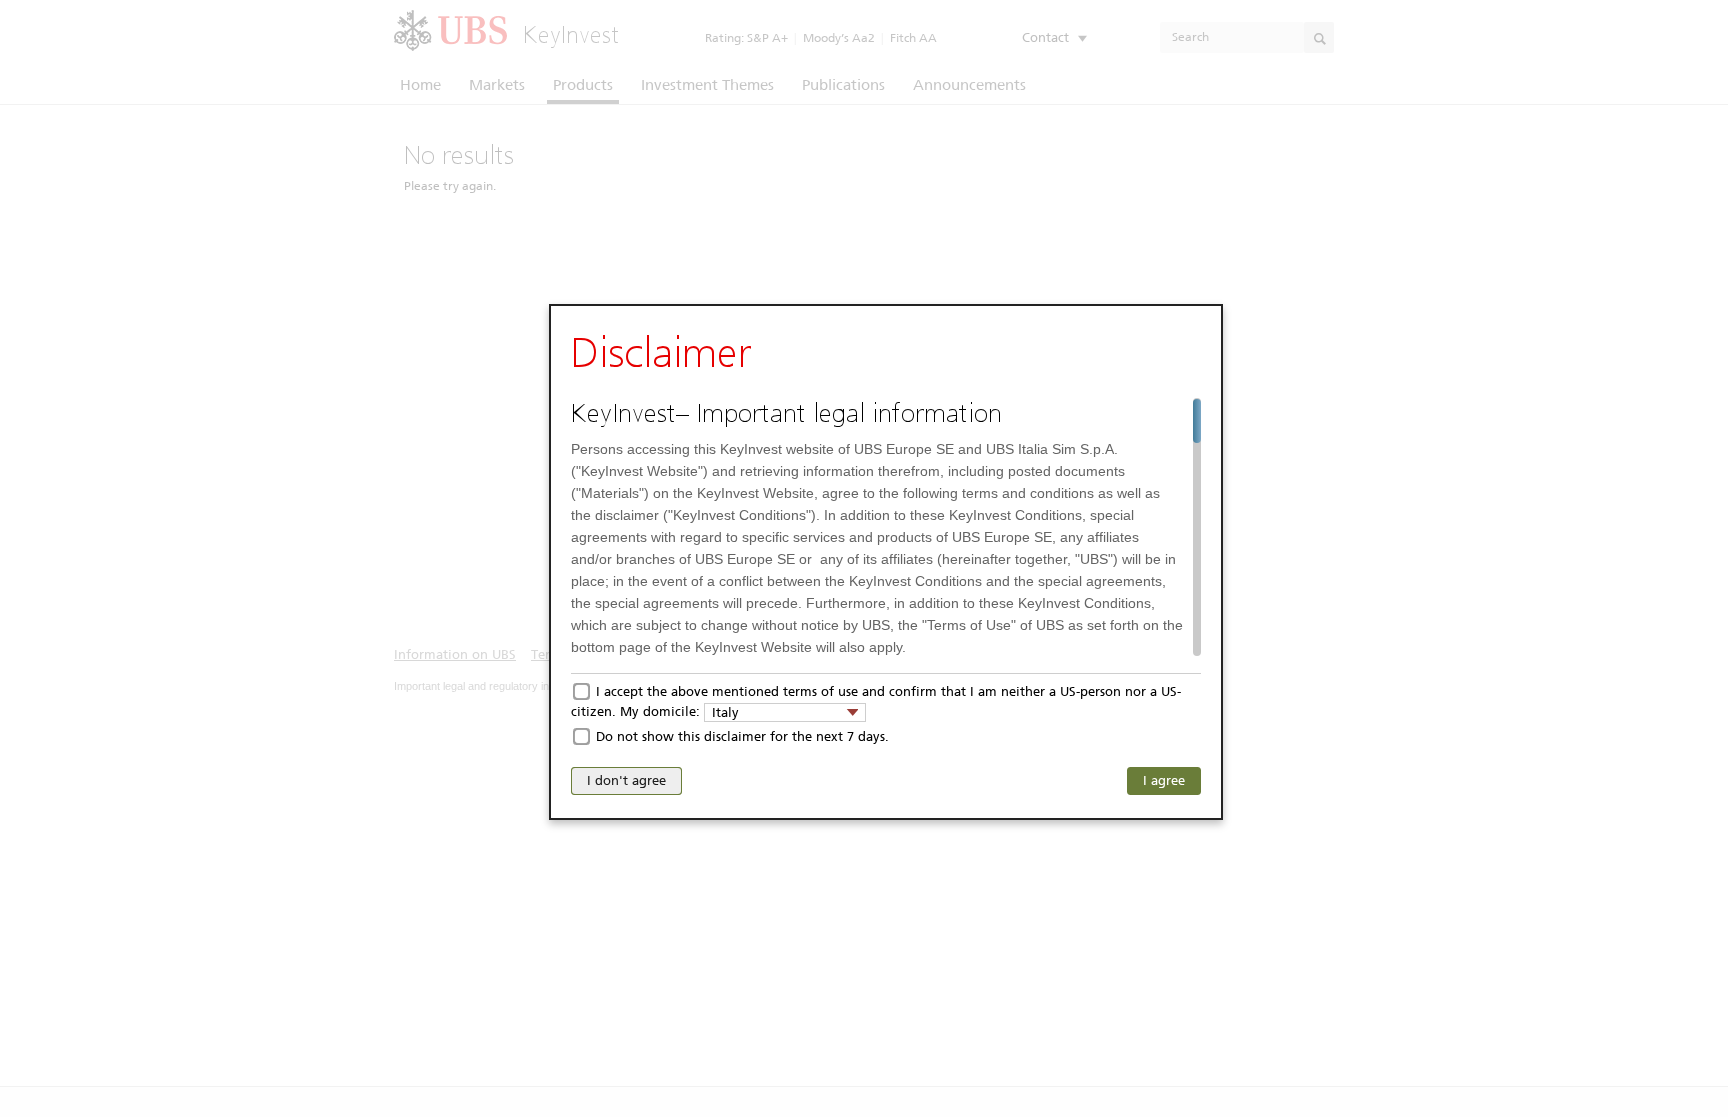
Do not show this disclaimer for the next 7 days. (742, 736)
